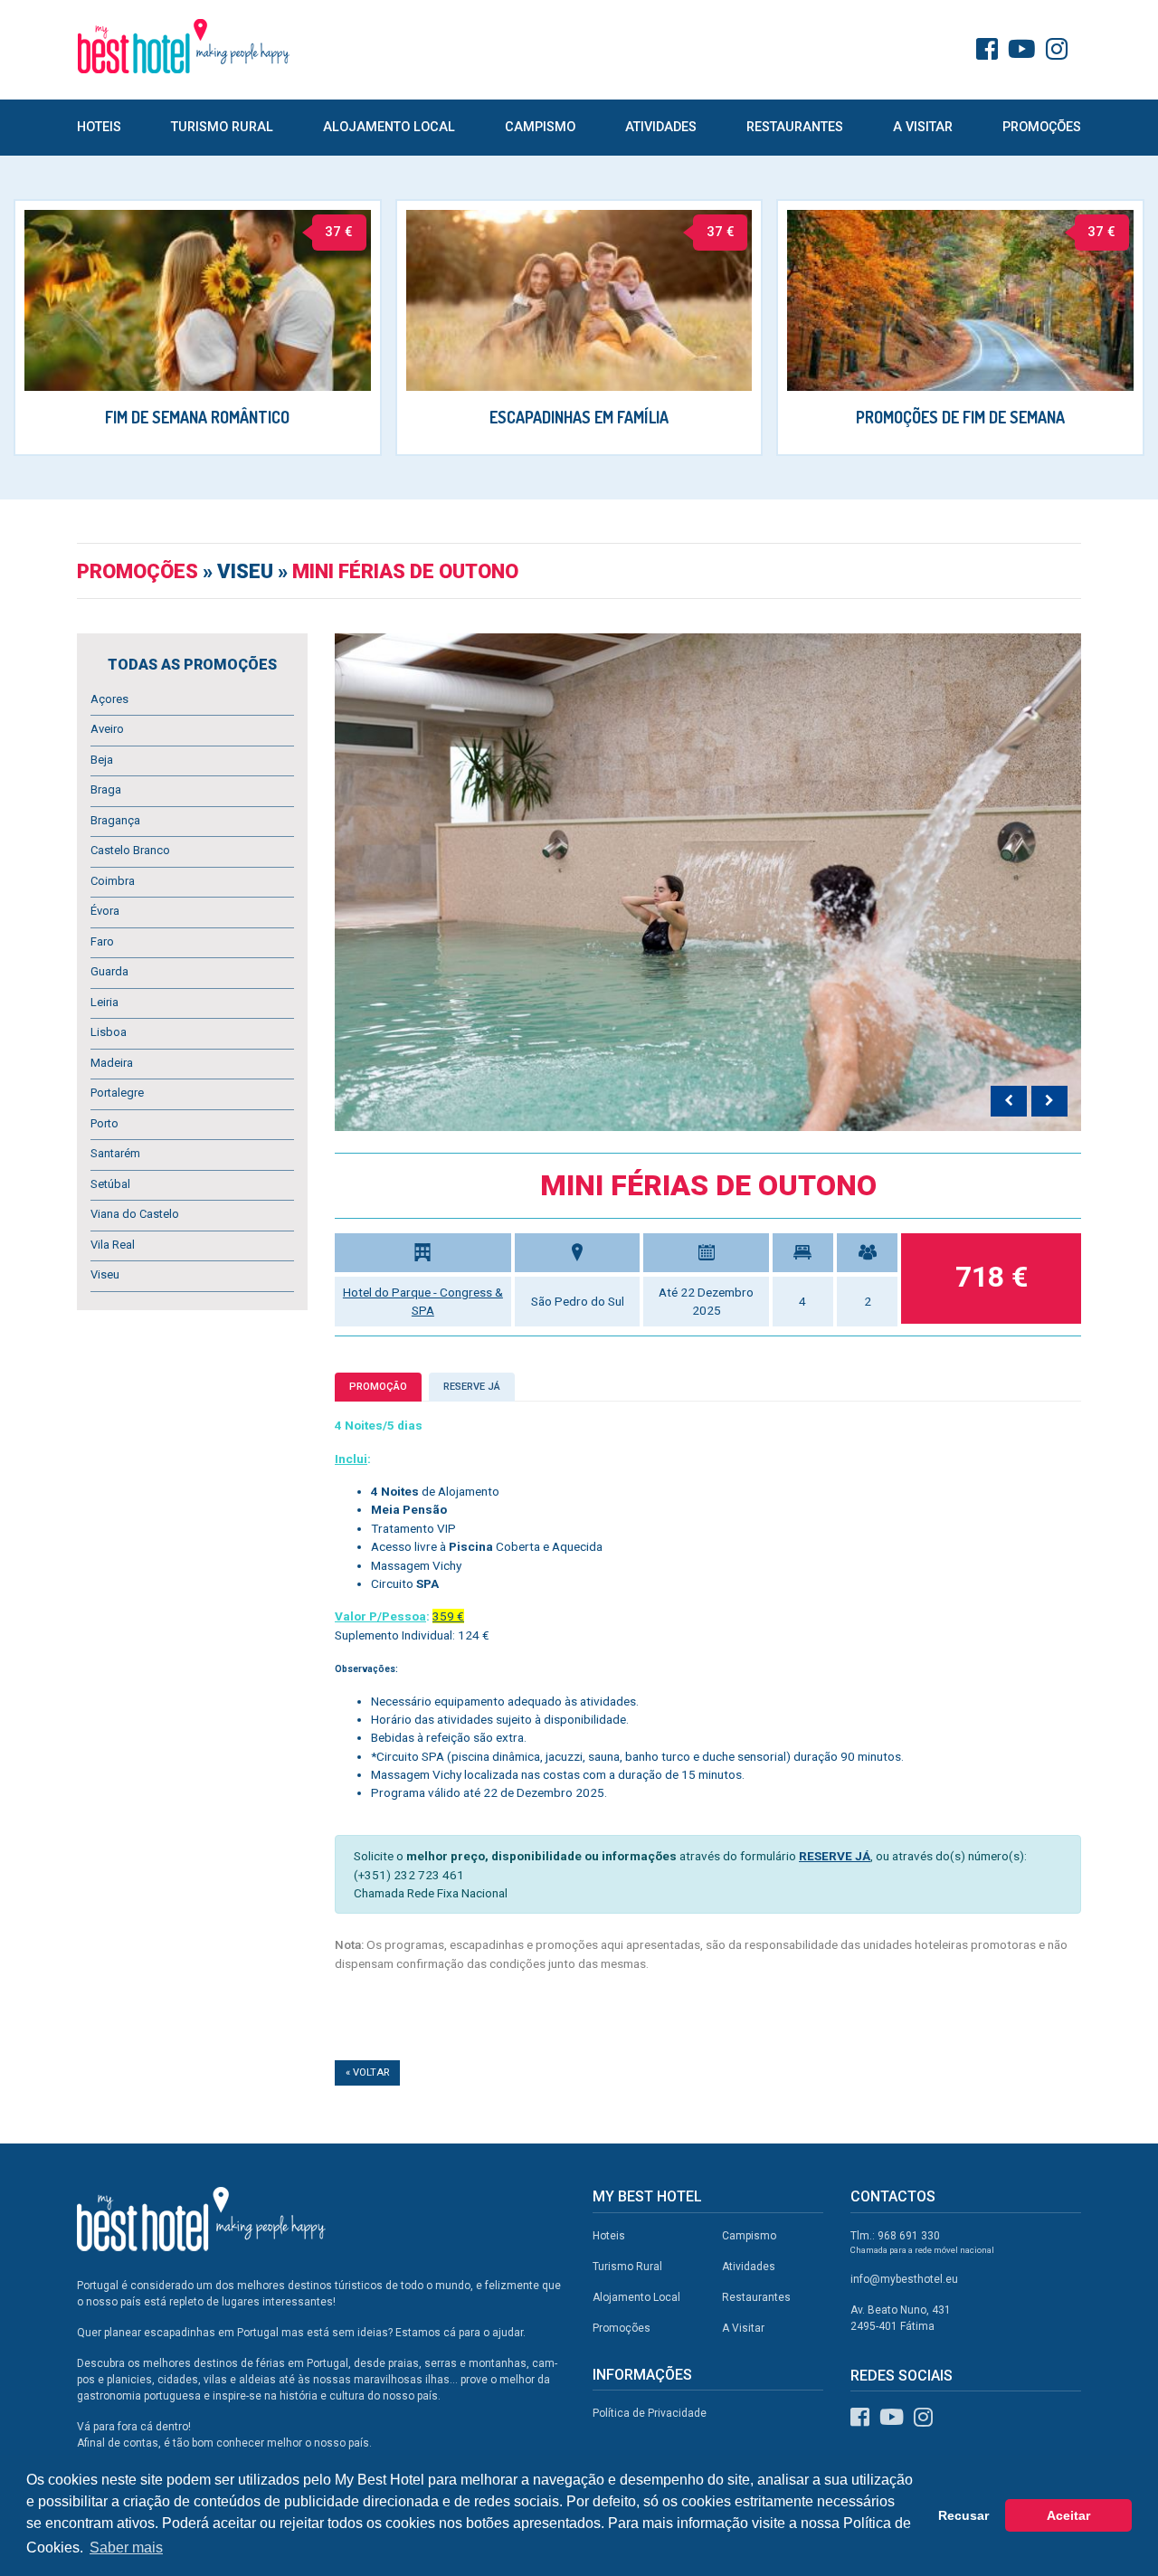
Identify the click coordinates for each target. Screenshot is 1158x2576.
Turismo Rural (222, 127)
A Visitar (923, 127)
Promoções (1042, 127)
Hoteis (99, 127)
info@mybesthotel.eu (904, 2279)
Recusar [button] (963, 2515)
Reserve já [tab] (472, 1387)
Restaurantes (795, 127)
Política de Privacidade (650, 2413)
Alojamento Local (389, 127)
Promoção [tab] (378, 1387)
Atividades (661, 127)
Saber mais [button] (126, 2547)
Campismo (540, 127)
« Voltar (367, 2072)
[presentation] (1009, 1101)
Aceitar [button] (1068, 2515)
